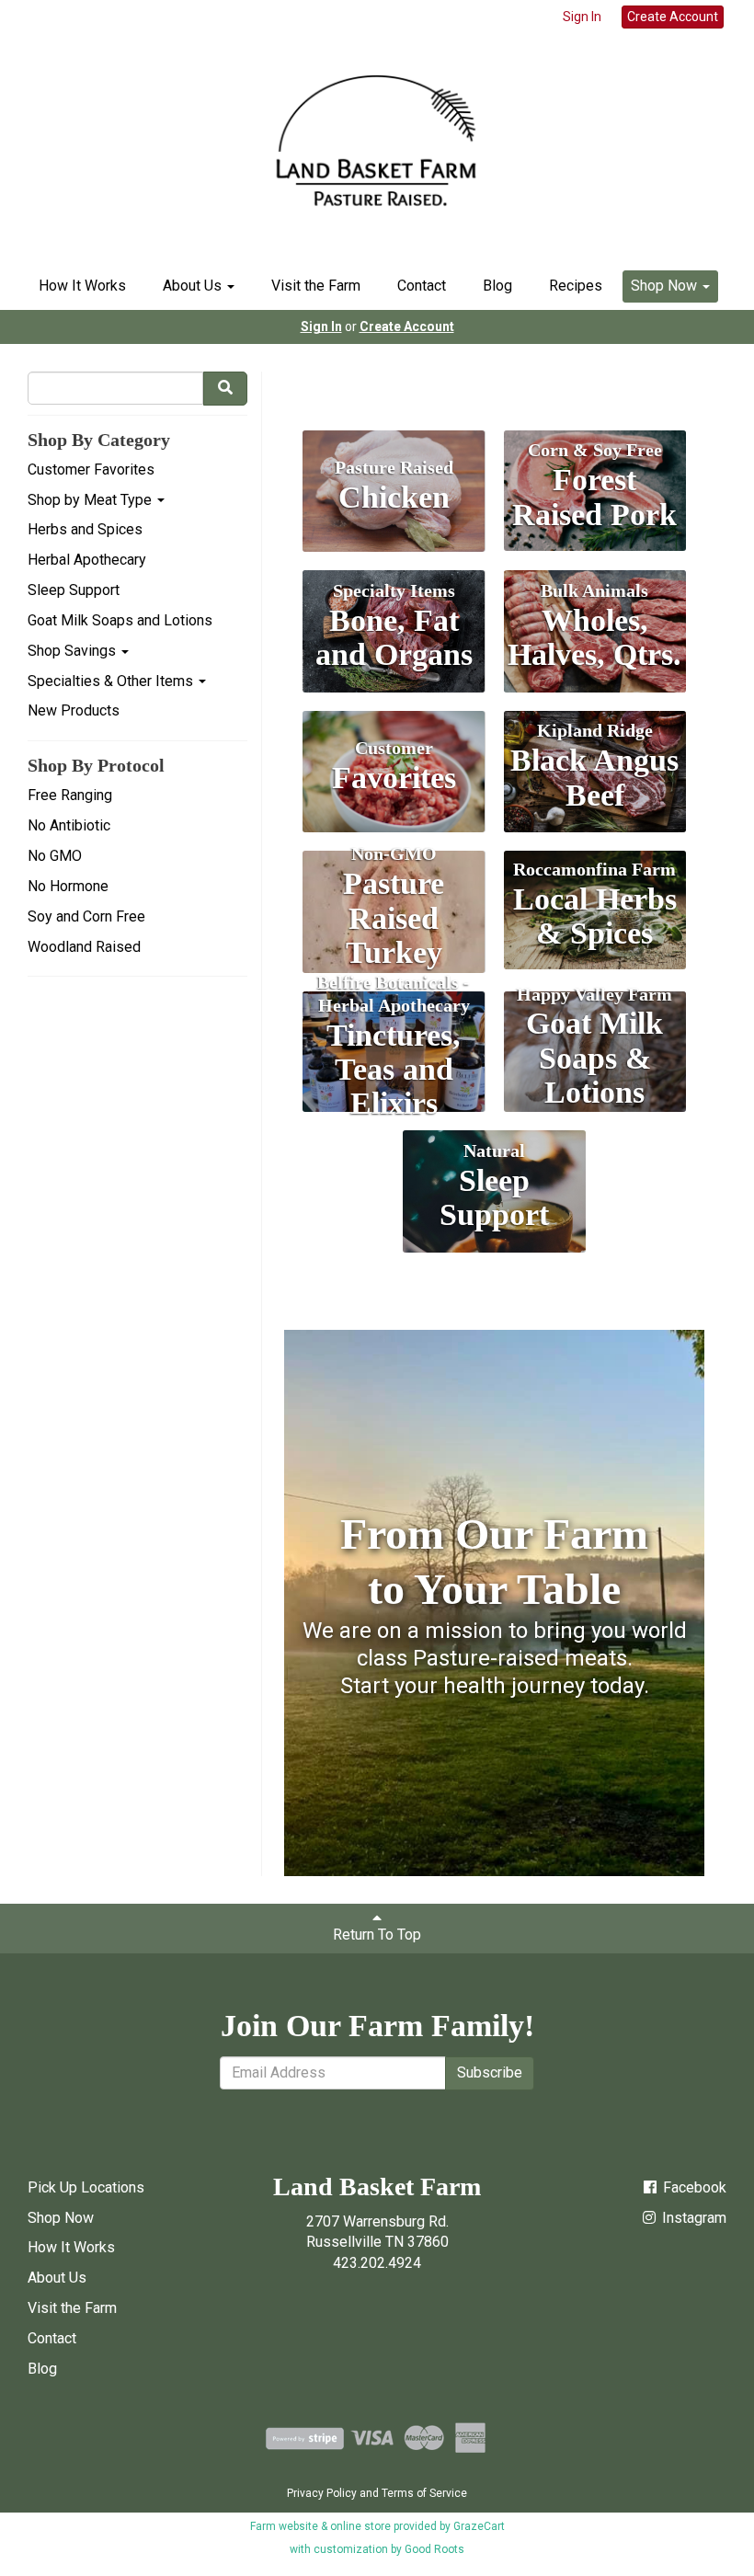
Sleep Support (74, 590)
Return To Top (377, 1935)
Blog (497, 286)
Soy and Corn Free (86, 916)
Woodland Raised (84, 947)
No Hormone (68, 886)
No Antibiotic (69, 825)
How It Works (82, 286)
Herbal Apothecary (87, 560)
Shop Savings (74, 651)
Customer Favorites (91, 469)
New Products (74, 710)
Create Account (673, 17)
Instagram (692, 2218)
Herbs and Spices (85, 529)
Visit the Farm (316, 286)
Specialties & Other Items (112, 681)
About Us (194, 286)
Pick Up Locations (86, 2187)
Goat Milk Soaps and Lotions (120, 620)
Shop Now (666, 286)
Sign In (582, 17)
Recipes (576, 286)
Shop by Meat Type (91, 500)
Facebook (693, 2187)
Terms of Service (424, 2493)
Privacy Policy (322, 2493)
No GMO (55, 856)
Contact (422, 286)
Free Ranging (70, 795)
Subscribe (490, 2072)
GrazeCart (479, 2526)
